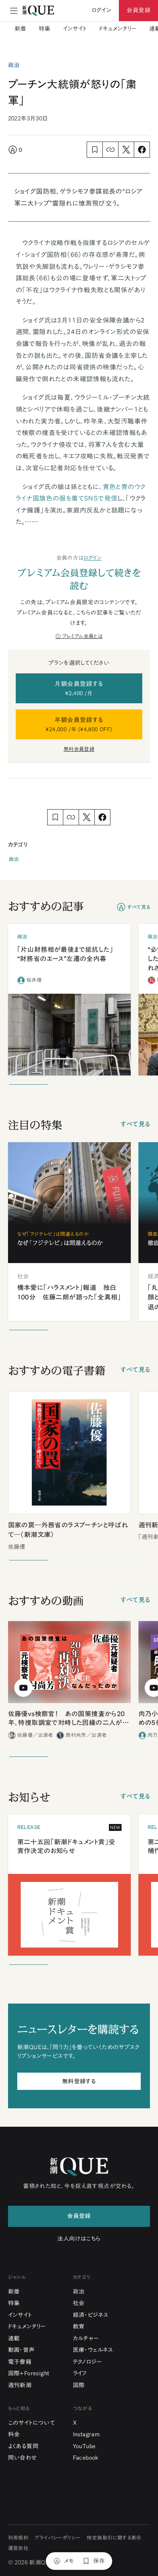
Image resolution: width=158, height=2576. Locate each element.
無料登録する (79, 2081)
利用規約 (18, 2538)
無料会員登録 (79, 749)
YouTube (84, 2446)
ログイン (93, 558)
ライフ (80, 2373)
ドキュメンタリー (118, 29)
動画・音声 (21, 2350)
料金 (14, 2434)
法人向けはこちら (79, 2239)
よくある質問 (23, 2446)
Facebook (86, 2458)
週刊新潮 (20, 2385)
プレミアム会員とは (82, 636)
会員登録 (138, 10)
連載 (14, 2338)
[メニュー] (14, 11)
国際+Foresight (29, 2373)
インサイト (75, 29)
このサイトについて (32, 2423)
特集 (45, 29)
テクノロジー (87, 2362)
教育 (79, 2326)
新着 (21, 29)
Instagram (86, 2434)
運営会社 (18, 2548)
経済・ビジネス (91, 2315)
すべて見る (139, 907)
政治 (14, 859)
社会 (79, 2303)
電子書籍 (20, 2362)
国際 (79, 2385)
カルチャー (86, 2338)
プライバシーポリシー (58, 2538)
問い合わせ (23, 2458)
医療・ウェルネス (93, 2350)
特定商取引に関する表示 (114, 2538)
